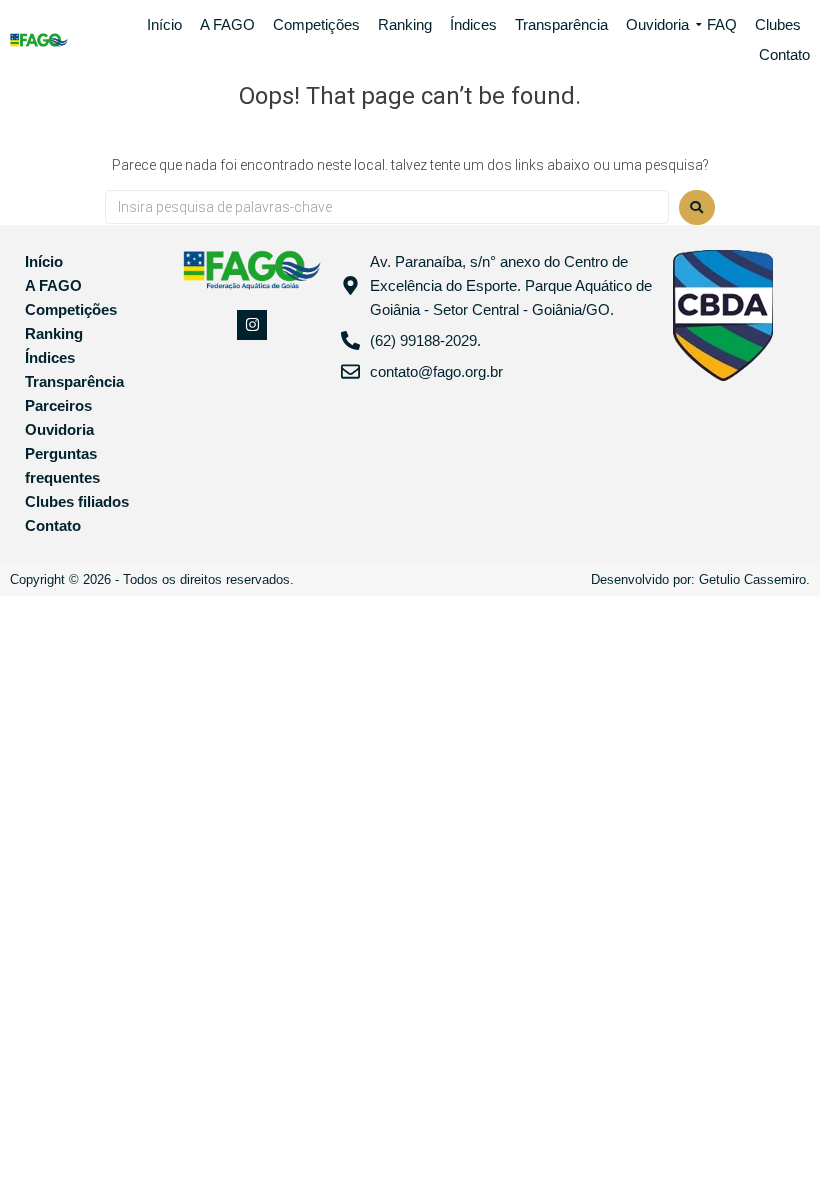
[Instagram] (252, 325)
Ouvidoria (657, 24)
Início (164, 24)
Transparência (561, 24)
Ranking (405, 24)
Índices (473, 24)
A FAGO (227, 24)
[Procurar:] (387, 207)
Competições (316, 24)
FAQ (722, 24)
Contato (784, 54)
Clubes (778, 24)
